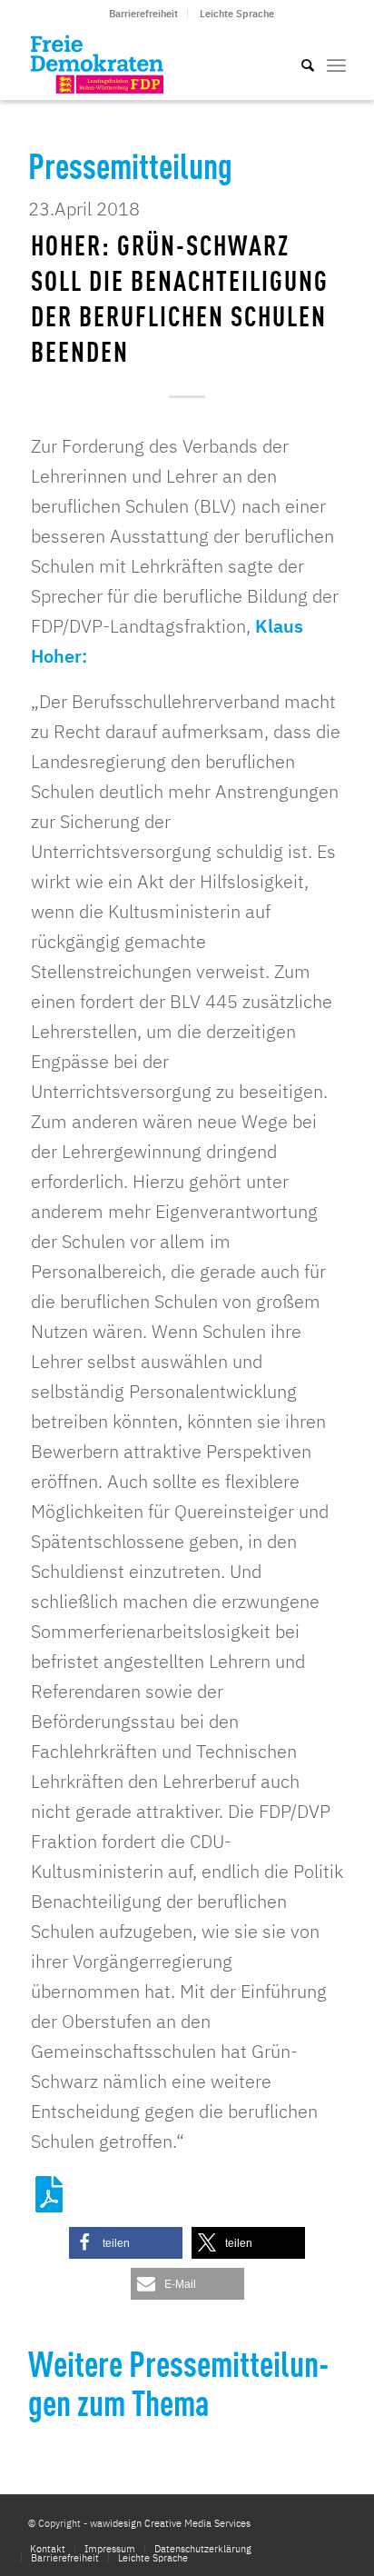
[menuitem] (144, 14)
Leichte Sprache (237, 14)
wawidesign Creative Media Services (170, 2523)
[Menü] (336, 64)
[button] (126, 2243)
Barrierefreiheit (143, 14)
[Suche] (299, 64)
